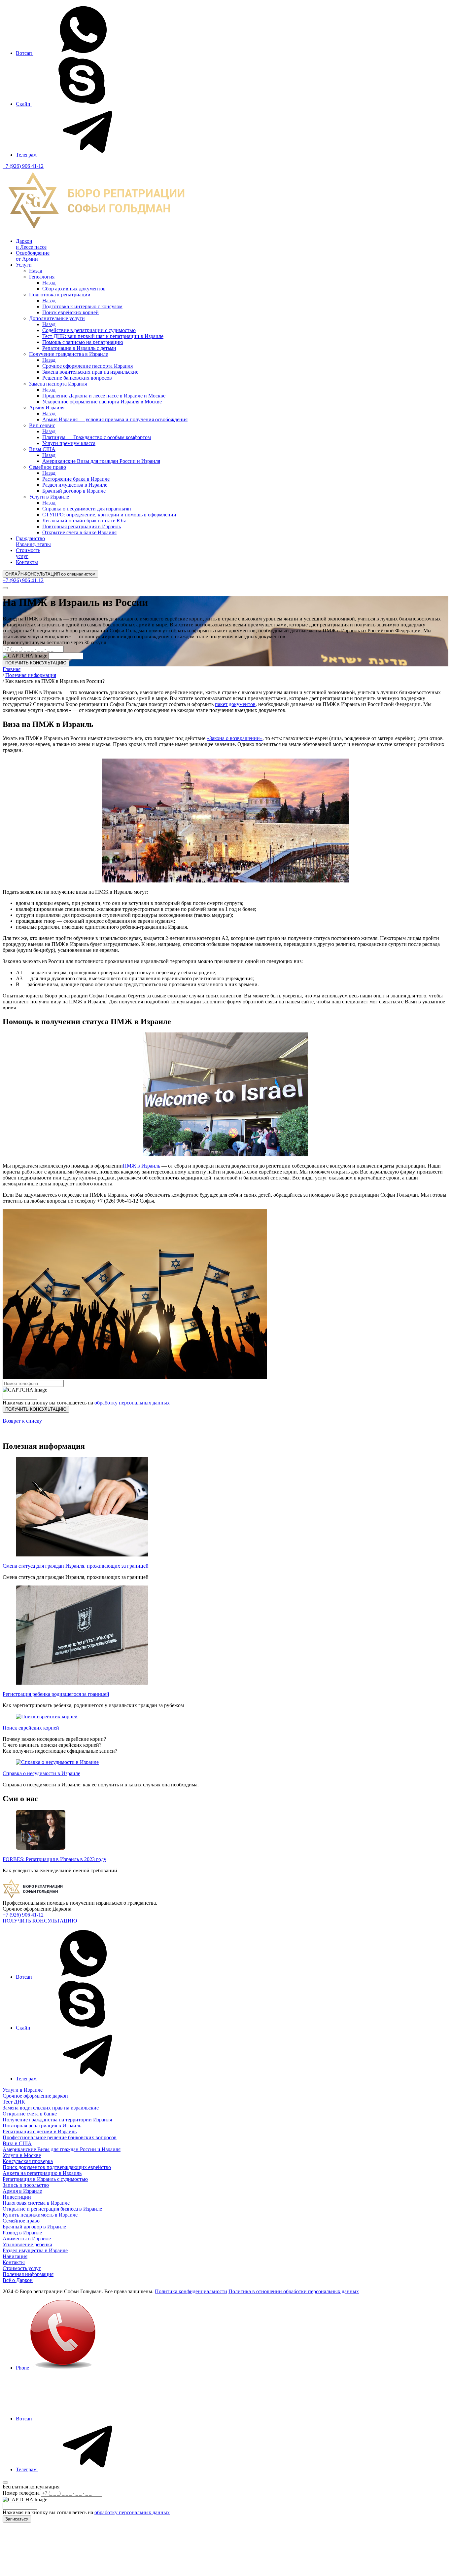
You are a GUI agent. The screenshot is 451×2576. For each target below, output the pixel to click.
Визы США (42, 449)
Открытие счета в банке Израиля (79, 532)
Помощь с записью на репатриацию (83, 342)
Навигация (15, 2256)
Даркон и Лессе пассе (31, 244)
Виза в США (17, 2143)
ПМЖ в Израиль (141, 1166)
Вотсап (25, 53)
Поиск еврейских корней (70, 312)
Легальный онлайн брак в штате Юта (84, 521)
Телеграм (27, 155)
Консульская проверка (28, 2161)
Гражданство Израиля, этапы (33, 541)
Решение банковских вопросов (77, 378)
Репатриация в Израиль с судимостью (45, 2179)
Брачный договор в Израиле (74, 491)
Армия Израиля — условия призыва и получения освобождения (115, 419)
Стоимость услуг (28, 553)
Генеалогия (42, 277)
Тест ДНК (14, 2102)
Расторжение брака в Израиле (76, 479)
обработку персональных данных (132, 1403)
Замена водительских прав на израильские (90, 372)
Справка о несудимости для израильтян (87, 509)
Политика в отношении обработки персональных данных (294, 2291)
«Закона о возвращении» (235, 738)
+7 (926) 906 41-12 (23, 166)
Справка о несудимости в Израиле (41, 1773)
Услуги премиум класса (69, 443)
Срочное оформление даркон (35, 2096)
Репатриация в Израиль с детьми (79, 348)
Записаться (17, 2519)
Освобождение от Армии (33, 256)
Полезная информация (28, 2274)
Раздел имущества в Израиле (75, 485)
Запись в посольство (26, 2185)
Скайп (24, 104)
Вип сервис (42, 425)
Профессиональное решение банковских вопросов (60, 2137)
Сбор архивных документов (74, 289)
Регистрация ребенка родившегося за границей (56, 1694)
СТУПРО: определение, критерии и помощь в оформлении (109, 515)
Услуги (24, 265)
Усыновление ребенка (27, 2244)
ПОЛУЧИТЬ (36, 1409)
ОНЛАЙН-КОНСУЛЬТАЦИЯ (50, 574)
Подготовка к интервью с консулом (82, 306)
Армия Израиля (47, 408)
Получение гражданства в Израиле (69, 354)
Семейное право (48, 467)
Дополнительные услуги (57, 318)
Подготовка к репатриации (60, 295)
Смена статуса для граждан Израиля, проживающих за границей (76, 1566)
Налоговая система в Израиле (36, 2203)
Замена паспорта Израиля (58, 384)
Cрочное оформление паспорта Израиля (87, 366)
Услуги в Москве (22, 2155)
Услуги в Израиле (49, 497)
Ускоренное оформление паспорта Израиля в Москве (102, 402)
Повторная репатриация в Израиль (82, 526)
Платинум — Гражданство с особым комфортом (97, 437)
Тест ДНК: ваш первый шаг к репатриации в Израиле (103, 336)
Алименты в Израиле (27, 2239)
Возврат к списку (22, 1421)
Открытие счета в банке (30, 2114)
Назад (36, 271)
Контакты (27, 562)
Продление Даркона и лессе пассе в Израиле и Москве (104, 396)
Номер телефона (21, 2493)
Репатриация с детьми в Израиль (40, 2131)
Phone (23, 2368)
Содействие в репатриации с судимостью (89, 330)
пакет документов (235, 704)
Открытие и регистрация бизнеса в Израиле (52, 2209)
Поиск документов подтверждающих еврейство (57, 2167)
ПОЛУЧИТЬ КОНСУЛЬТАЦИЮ (36, 663)
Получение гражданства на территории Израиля (57, 2120)
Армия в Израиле (22, 2191)
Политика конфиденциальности (191, 2291)
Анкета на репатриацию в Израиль (42, 2173)
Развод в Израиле (22, 2233)
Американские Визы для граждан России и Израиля (101, 461)
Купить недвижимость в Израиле (40, 2215)
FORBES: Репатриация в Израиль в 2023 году (54, 1859)
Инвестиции (17, 2197)
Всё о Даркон (18, 2280)
